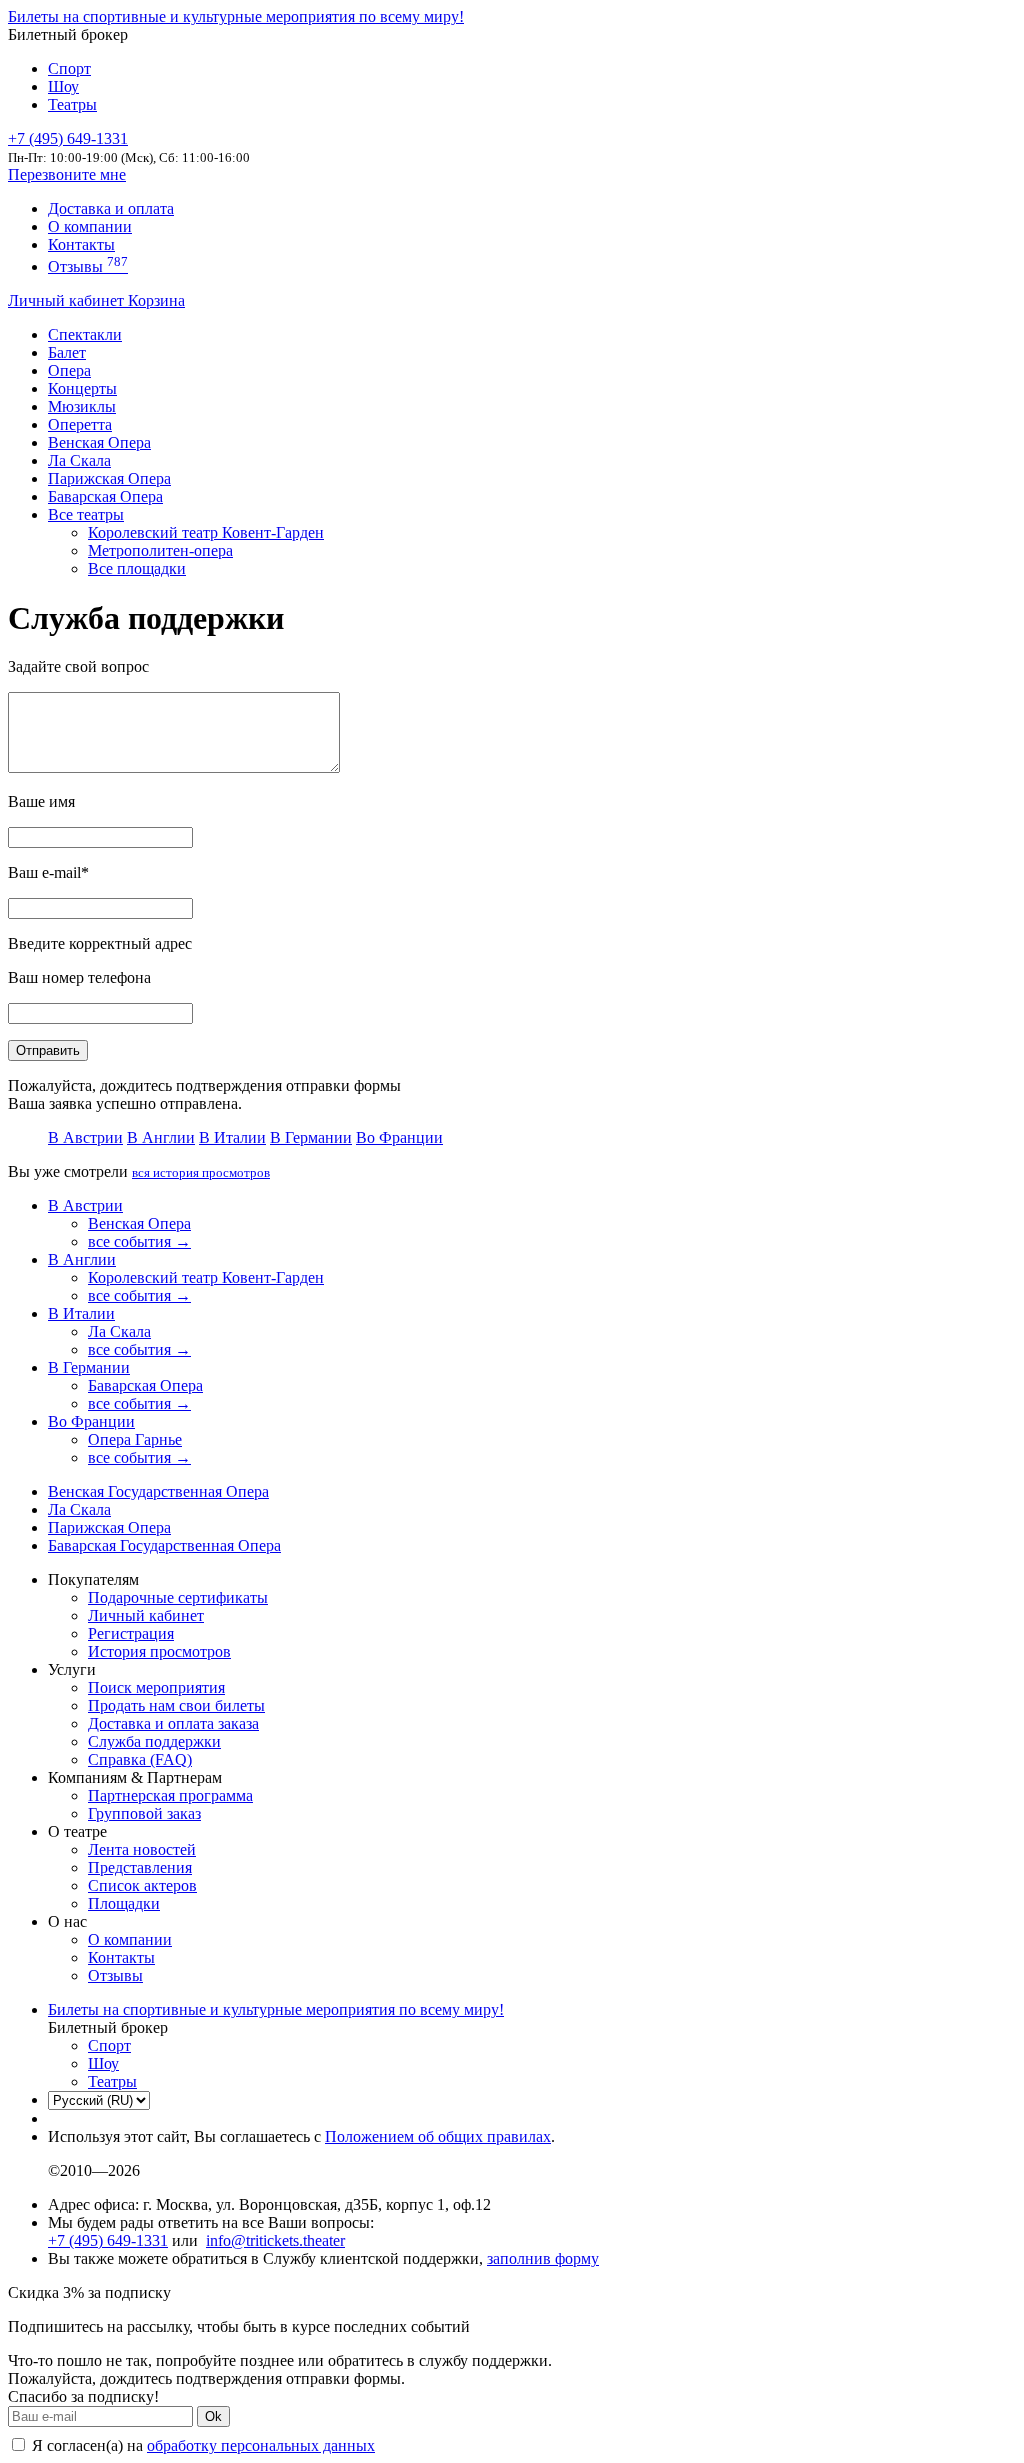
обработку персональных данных (261, 2445)
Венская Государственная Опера (158, 1491)
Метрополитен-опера (160, 550)
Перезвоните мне (67, 174)
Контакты (81, 244)
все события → (139, 1241)
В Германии (311, 1137)
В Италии (232, 1137)
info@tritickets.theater (275, 2240)
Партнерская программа (170, 1795)
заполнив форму (543, 2258)
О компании (90, 226)
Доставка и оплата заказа (173, 1723)
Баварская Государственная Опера (164, 1545)
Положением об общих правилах (438, 2136)
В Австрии (85, 1137)
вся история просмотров (201, 1172)
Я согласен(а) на (201, 2445)
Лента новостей (142, 1849)
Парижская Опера (109, 478)
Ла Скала (79, 460)
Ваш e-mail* (48, 872)
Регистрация (131, 1633)
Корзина (156, 300)
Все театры (86, 514)
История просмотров (159, 1651)
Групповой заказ (144, 1813)
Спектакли (85, 334)
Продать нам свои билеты (176, 1705)
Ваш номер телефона (79, 977)
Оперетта (80, 424)
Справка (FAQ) (140, 1759)
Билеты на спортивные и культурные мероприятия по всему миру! (236, 16)
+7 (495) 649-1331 (108, 2240)
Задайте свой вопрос (78, 666)
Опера (69, 370)
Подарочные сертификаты (178, 1597)
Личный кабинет (68, 300)
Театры (72, 104)
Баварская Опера (105, 496)
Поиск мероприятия (156, 1687)
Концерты (82, 388)
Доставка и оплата (111, 208)
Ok (213, 2416)
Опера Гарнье (135, 1439)
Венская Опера (99, 442)
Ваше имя (41, 801)
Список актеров (142, 1885)
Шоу (63, 86)
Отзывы (88, 266)
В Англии (161, 1137)
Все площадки (137, 568)
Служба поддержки (154, 1741)
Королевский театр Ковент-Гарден (206, 532)
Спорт (69, 68)
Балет (67, 352)
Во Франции (399, 1137)
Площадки (124, 1903)
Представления (140, 1867)
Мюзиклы (82, 406)
